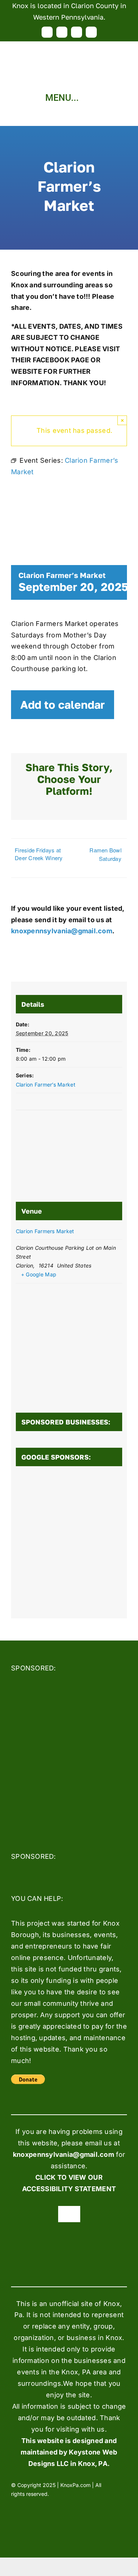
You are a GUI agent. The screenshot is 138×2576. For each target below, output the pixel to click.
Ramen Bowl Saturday (105, 854)
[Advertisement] (69, 1544)
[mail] (91, 32)
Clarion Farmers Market (45, 1231)
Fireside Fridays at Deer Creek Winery (39, 854)
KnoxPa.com (75, 2485)
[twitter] (62, 32)
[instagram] (77, 32)
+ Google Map (39, 1274)
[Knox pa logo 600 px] (69, 45)
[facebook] (47, 32)
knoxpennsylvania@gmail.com (62, 931)
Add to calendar (63, 705)
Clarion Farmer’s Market (46, 1085)
